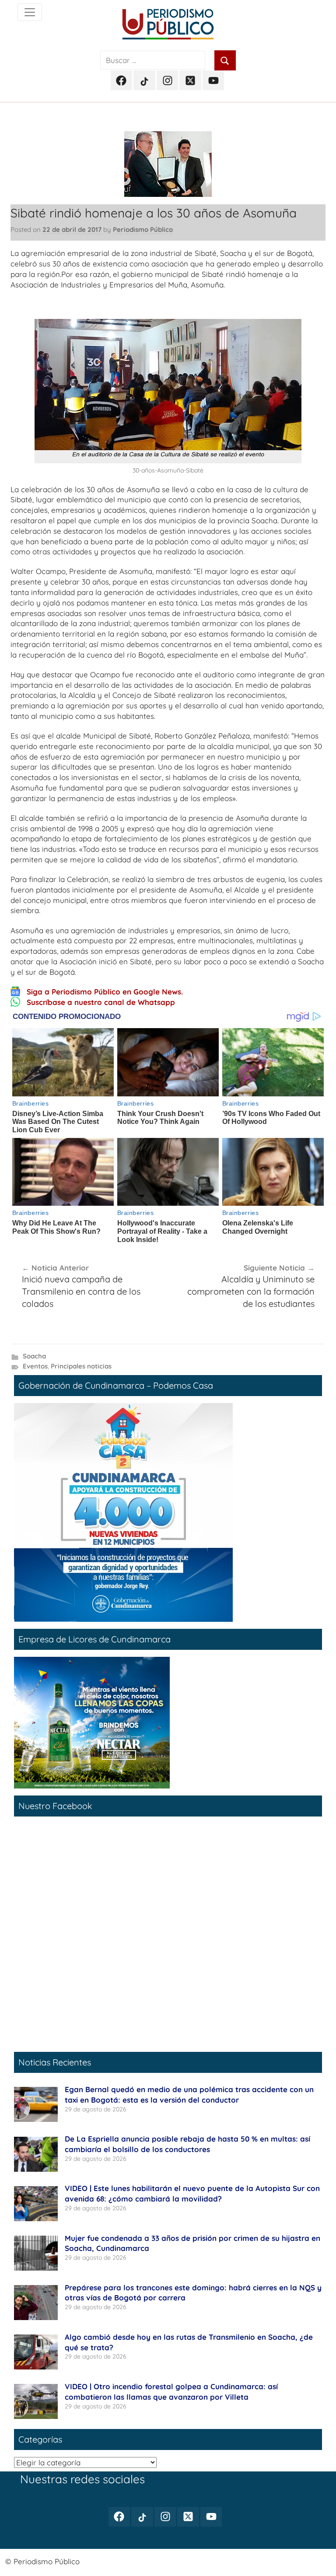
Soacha (34, 1356)
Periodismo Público (143, 229)
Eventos (35, 1366)
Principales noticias (81, 1366)
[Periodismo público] (30, 12)
